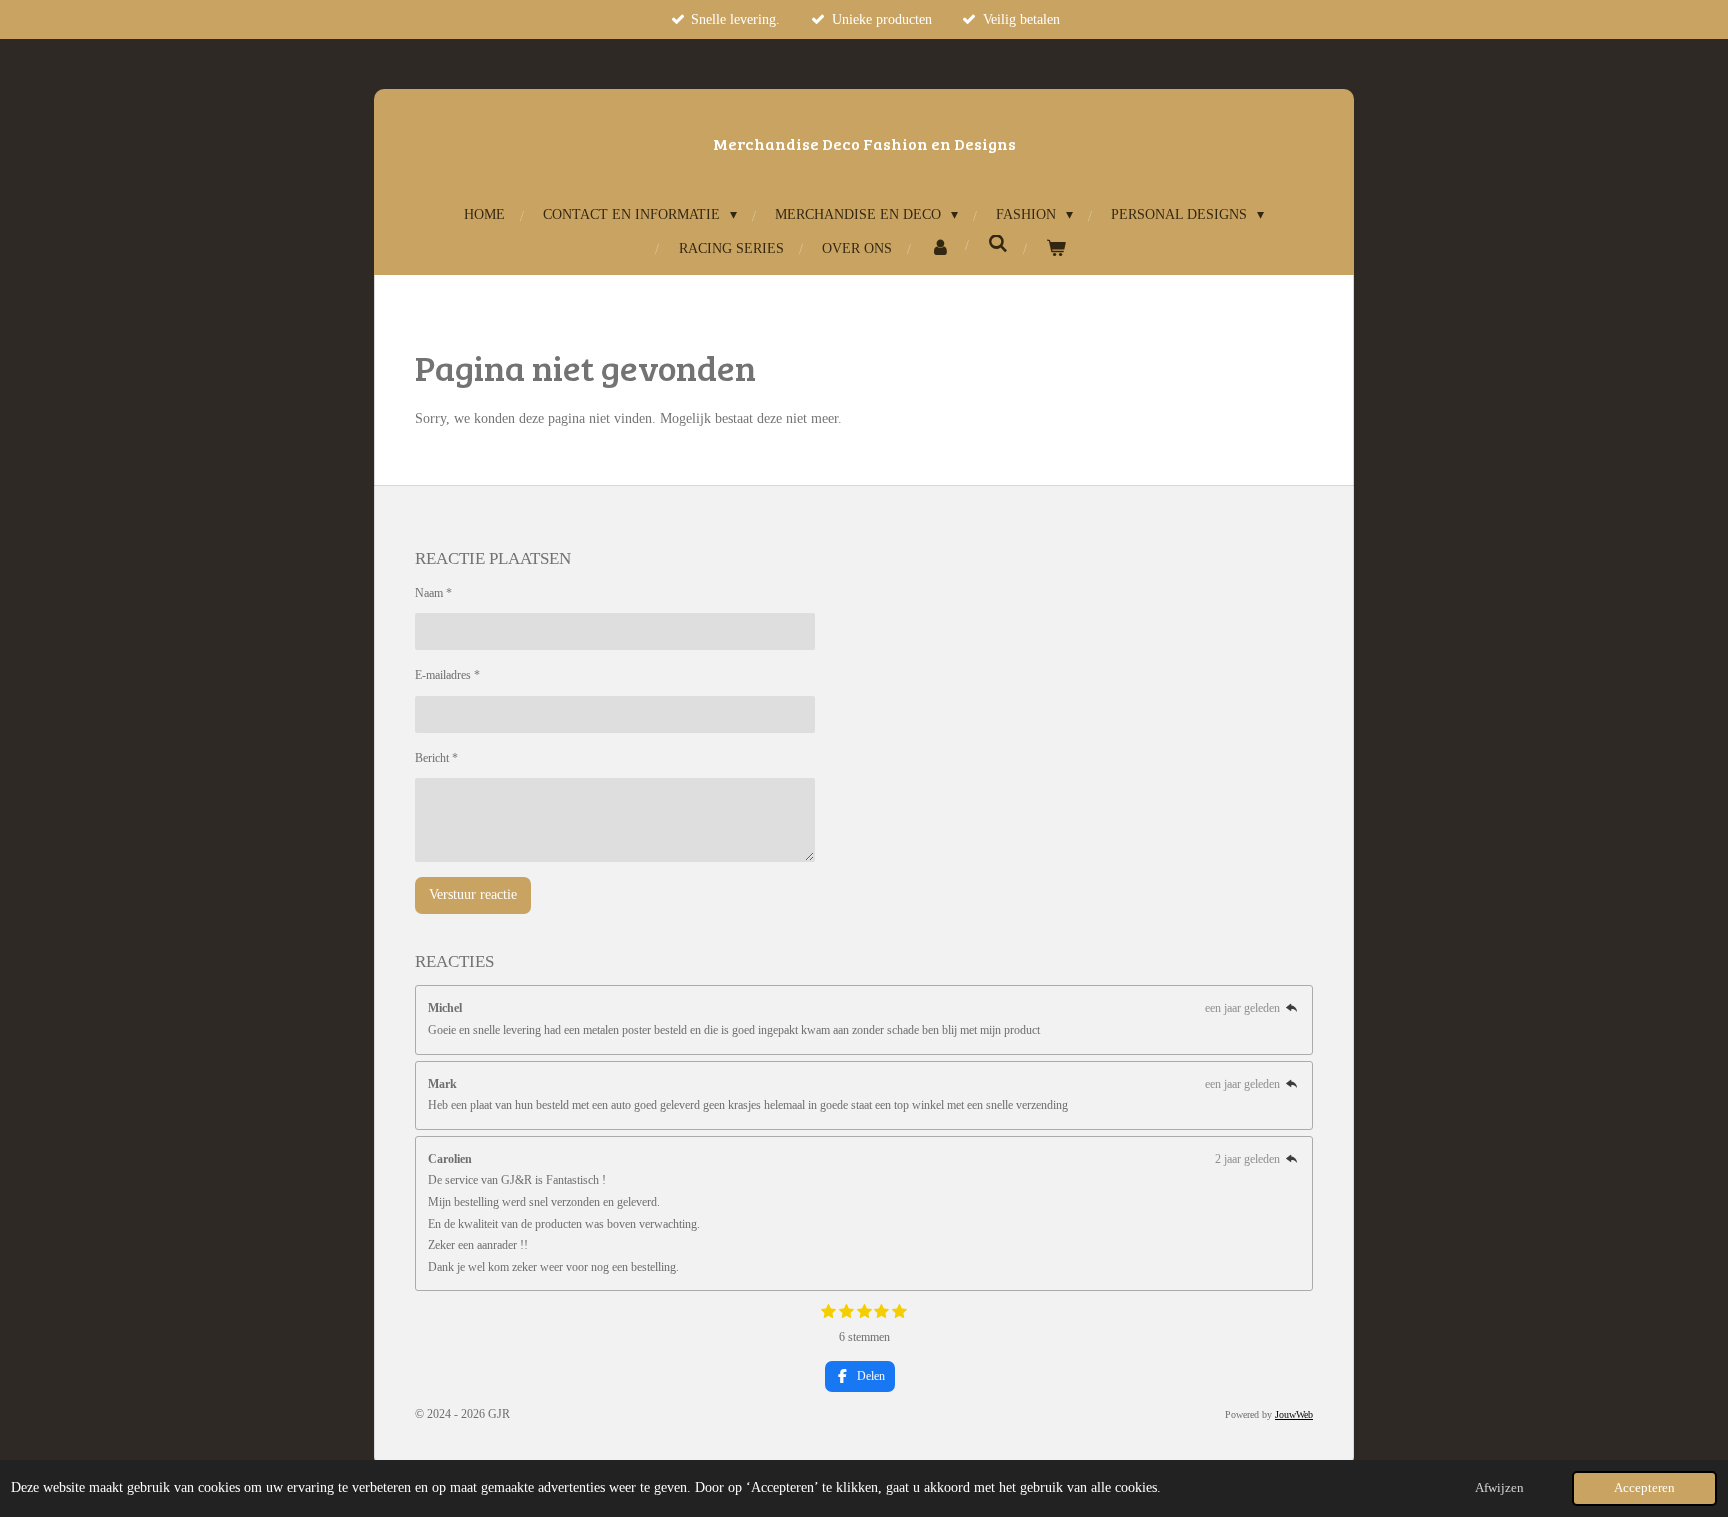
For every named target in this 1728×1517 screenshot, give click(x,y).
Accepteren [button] (1644, 1488)
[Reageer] (1291, 1008)
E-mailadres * (447, 675)
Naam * (433, 593)
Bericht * (436, 758)
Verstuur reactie (473, 894)
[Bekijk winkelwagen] (1056, 248)
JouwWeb (1294, 1414)
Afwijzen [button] (1499, 1488)
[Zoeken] (998, 245)
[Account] (940, 248)
